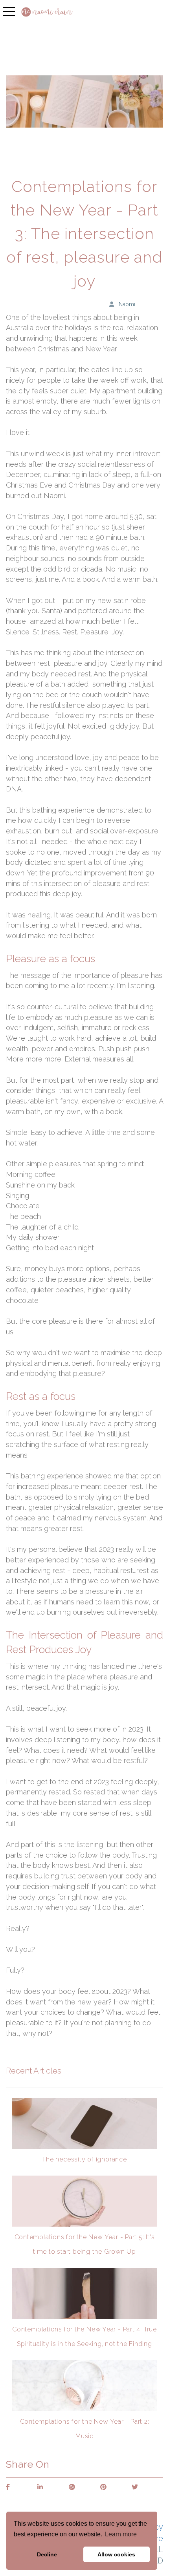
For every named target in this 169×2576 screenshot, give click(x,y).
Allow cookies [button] (116, 2554)
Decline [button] (47, 2554)
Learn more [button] (121, 2534)
